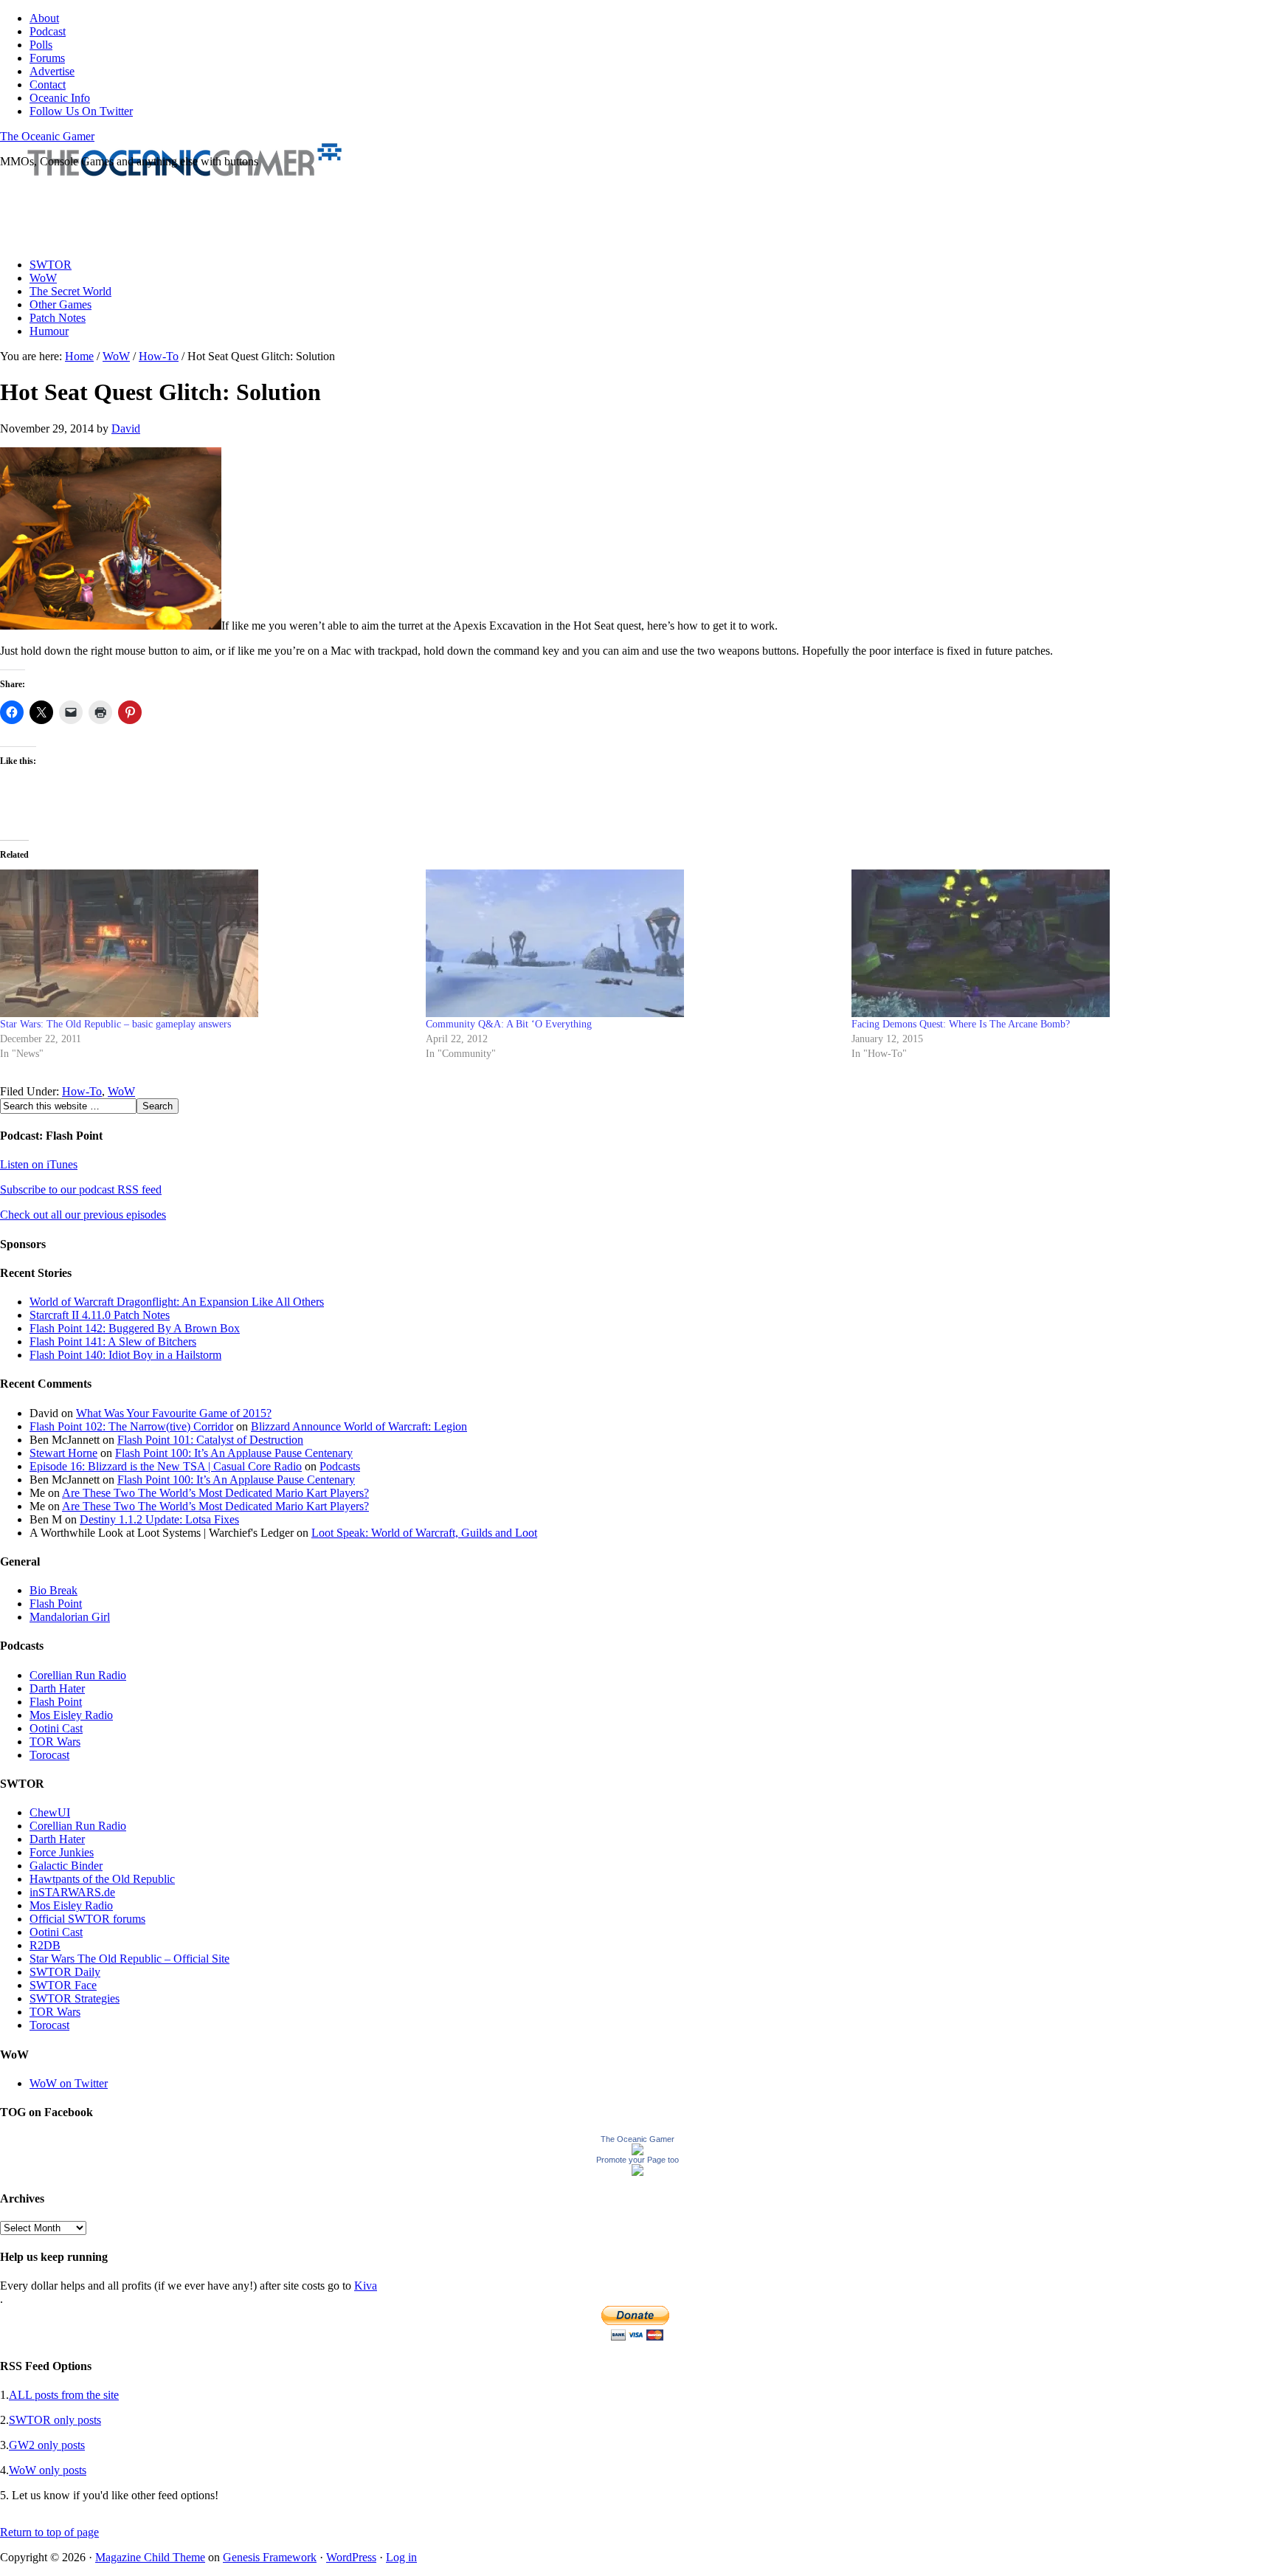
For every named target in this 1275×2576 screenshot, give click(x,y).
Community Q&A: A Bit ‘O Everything (509, 1024)
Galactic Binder (66, 1866)
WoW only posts (48, 2470)
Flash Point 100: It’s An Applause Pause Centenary (234, 1453)
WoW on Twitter (69, 2083)
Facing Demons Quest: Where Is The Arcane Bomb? (961, 1024)
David (126, 428)
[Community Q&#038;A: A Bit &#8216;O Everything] (631, 943)
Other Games (61, 304)
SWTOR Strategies (75, 1998)
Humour (49, 331)
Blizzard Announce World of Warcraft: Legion (359, 1426)
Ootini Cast (56, 1728)
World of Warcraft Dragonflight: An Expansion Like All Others (177, 1302)
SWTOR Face (63, 1985)
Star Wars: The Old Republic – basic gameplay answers (115, 1024)
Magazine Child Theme (150, 2557)
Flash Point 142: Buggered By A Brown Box (135, 1328)
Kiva (366, 2286)
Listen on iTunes (39, 1164)
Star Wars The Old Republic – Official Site (129, 1959)
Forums (47, 58)
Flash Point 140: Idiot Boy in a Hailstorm (125, 1355)
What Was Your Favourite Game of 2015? (174, 1413)
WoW (43, 278)
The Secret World (70, 291)
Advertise (52, 71)
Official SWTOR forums (87, 1919)
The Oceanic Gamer (47, 136)
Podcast (48, 31)
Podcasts (340, 1466)
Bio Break (53, 1590)
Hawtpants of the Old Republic (102, 1879)
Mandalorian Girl (70, 1617)
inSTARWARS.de (72, 1892)
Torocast (49, 1755)
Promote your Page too (637, 2160)
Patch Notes (58, 318)
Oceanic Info (60, 98)
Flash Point (56, 1604)
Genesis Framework (270, 2557)
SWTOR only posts (55, 2420)
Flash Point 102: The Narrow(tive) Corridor (131, 1426)
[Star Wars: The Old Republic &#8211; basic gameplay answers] (205, 943)
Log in (401, 2557)
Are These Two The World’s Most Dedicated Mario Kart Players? (215, 1493)
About (44, 18)
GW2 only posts (47, 2445)
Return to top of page (49, 2532)
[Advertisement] (269, 213)
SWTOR (51, 265)
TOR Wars (55, 1742)
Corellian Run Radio (78, 1675)
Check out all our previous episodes (83, 1215)
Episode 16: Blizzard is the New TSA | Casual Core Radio (166, 1466)
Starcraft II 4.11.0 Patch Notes (100, 1315)
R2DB (45, 1945)
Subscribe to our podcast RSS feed (81, 1189)
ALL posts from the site (64, 2395)
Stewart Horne (63, 1453)
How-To (82, 1091)
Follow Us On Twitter (81, 111)
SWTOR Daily (65, 1972)
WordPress (351, 2557)
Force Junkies (62, 1852)
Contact (48, 85)
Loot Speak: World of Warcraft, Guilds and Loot (424, 1533)
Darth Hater (57, 1688)
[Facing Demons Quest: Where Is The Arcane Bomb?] (1057, 943)
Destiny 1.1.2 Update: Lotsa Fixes (159, 1519)
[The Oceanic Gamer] (637, 2151)
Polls (41, 45)
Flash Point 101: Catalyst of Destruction (210, 1440)
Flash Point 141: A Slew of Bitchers (113, 1342)
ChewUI (50, 1812)
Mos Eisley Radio (71, 1715)
